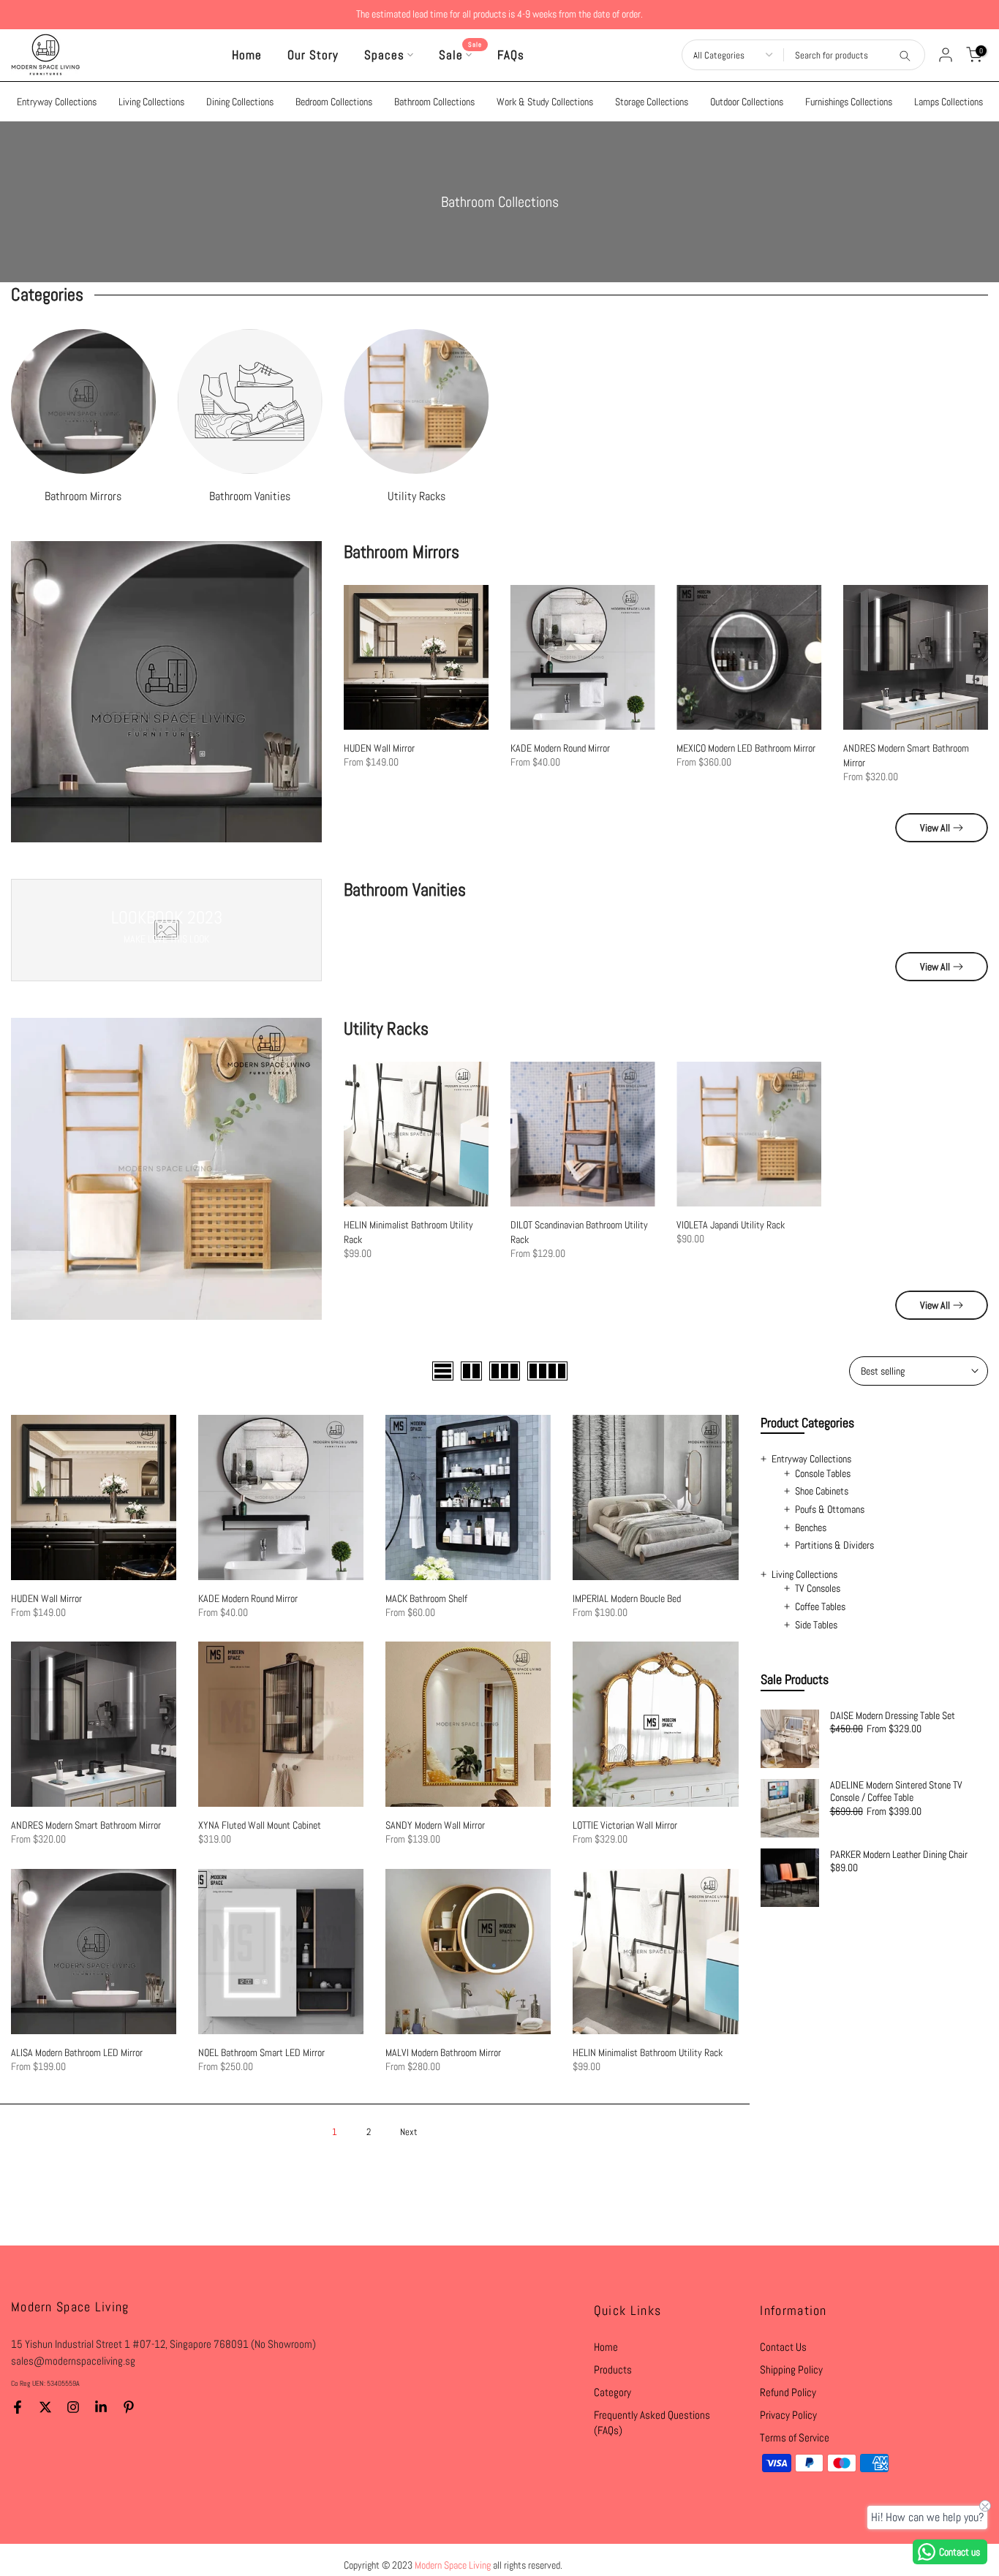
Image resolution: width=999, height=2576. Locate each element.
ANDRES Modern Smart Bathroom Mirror (86, 1825)
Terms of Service (795, 2437)
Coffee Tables (820, 1606)
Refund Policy (788, 2392)
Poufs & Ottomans (830, 1509)
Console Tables (823, 1473)
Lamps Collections (949, 102)
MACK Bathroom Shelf (426, 1598)
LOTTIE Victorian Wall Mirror (625, 1825)
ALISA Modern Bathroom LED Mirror (77, 2052)
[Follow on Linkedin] (101, 2407)
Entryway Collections (57, 102)
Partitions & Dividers (834, 1545)
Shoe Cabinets (822, 1491)
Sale (461, 54)
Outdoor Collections (747, 102)
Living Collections (151, 102)
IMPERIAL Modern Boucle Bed (627, 1598)
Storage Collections (652, 102)
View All (935, 828)
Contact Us (783, 2347)
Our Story (313, 55)
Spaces (384, 55)
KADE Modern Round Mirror (560, 748)
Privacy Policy (788, 2415)
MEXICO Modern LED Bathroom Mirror (747, 748)
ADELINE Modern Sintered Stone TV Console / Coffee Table (896, 1792)
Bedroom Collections (334, 102)
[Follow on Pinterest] (129, 2407)
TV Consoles (818, 1588)
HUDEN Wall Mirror (379, 748)
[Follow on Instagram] (73, 2407)
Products (613, 2369)
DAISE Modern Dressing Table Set (893, 1716)
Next (409, 2132)
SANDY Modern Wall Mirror (435, 1825)
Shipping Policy (791, 2369)
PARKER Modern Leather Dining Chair (899, 1855)
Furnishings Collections (849, 102)
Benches (811, 1527)
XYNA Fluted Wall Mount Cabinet (260, 1825)
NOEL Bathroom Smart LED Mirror (261, 2052)
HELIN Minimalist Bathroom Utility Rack (648, 2052)
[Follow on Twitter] (45, 2407)
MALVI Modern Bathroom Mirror (443, 2052)
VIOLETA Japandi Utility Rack (731, 1225)
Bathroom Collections (434, 102)
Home (247, 55)
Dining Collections (240, 102)
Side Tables (816, 1625)
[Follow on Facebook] (18, 2407)
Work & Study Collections (545, 102)
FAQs (511, 55)
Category (612, 2392)
